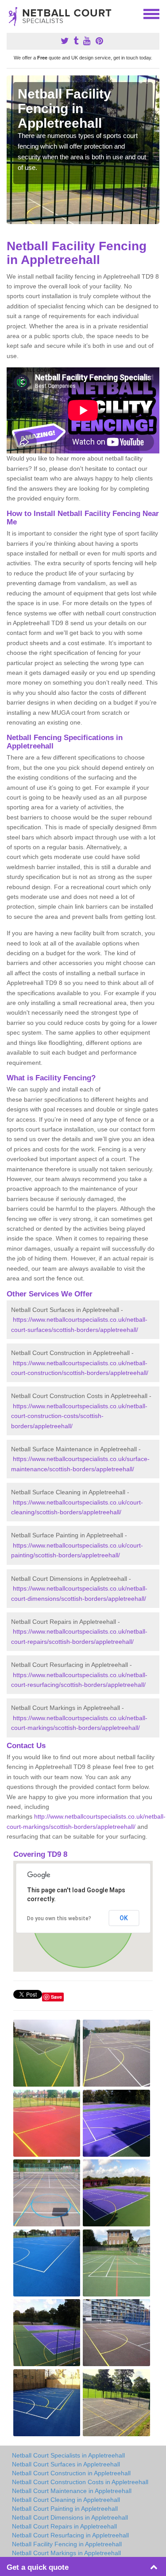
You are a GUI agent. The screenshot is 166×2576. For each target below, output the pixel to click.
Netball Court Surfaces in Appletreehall (66, 2464)
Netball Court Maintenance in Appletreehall (72, 2491)
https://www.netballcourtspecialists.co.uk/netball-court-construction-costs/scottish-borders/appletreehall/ (79, 1416)
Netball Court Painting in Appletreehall (65, 2509)
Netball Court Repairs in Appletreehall (64, 2526)
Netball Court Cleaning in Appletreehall (66, 2500)
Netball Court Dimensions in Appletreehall (70, 2517)
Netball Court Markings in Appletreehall (66, 2553)
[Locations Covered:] (11, 13)
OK (124, 1918)
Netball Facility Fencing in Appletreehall (67, 2544)
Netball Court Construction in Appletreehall (71, 2473)
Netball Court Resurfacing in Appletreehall (70, 2535)
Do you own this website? (59, 1918)
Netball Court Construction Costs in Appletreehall (80, 2482)
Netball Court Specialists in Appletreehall (68, 2455)
